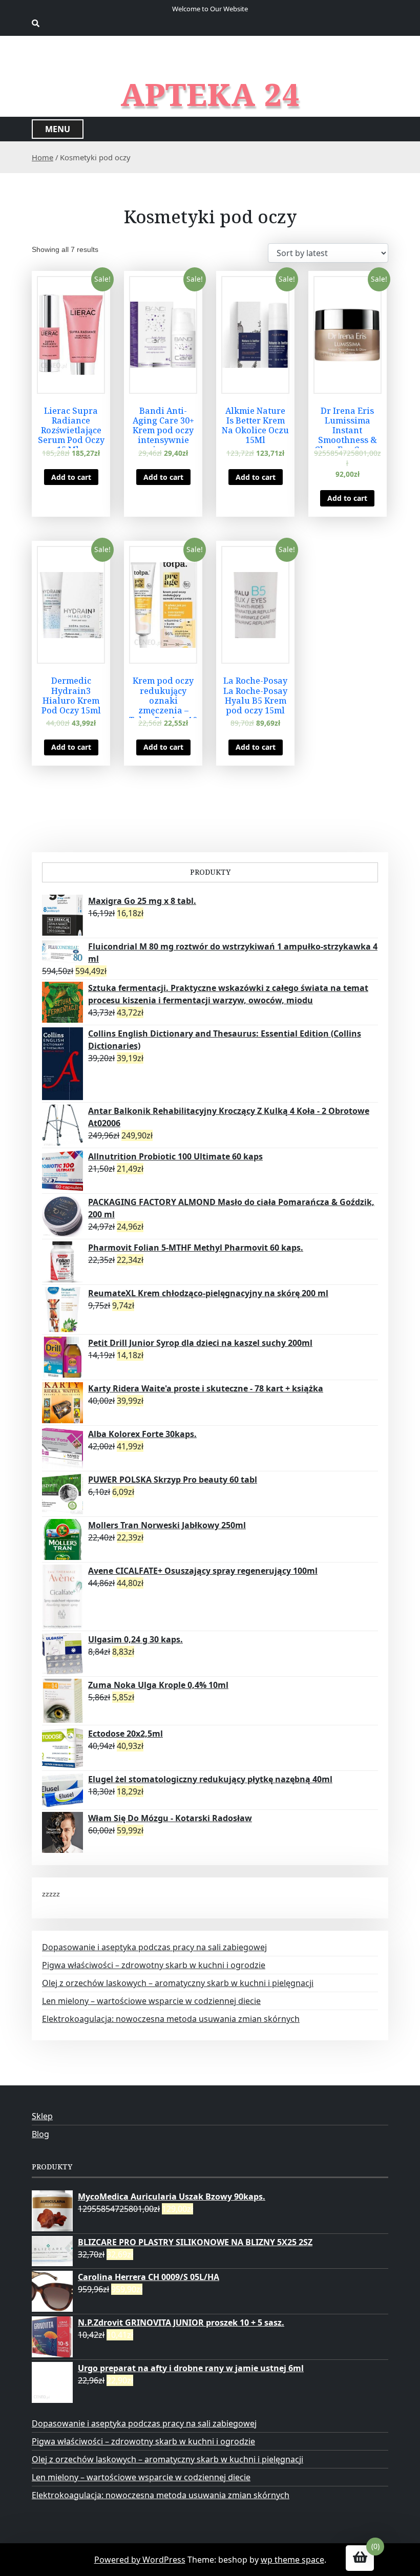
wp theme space (292, 2560)
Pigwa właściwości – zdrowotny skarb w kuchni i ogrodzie (154, 1965)
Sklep (42, 2116)
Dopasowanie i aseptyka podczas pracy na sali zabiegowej (154, 1947)
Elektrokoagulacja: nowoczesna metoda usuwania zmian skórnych (171, 2019)
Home (43, 157)
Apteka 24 (210, 94)
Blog (40, 2134)
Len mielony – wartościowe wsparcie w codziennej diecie (151, 2001)
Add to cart (71, 477)
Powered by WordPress (140, 2560)
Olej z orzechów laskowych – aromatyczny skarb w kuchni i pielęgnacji (178, 1983)
